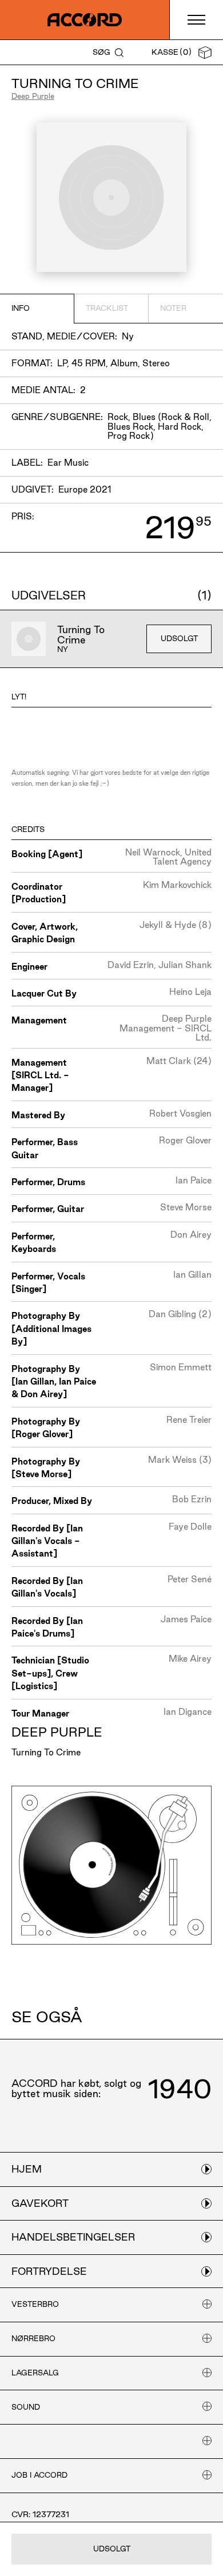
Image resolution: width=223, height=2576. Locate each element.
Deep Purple (33, 96)
